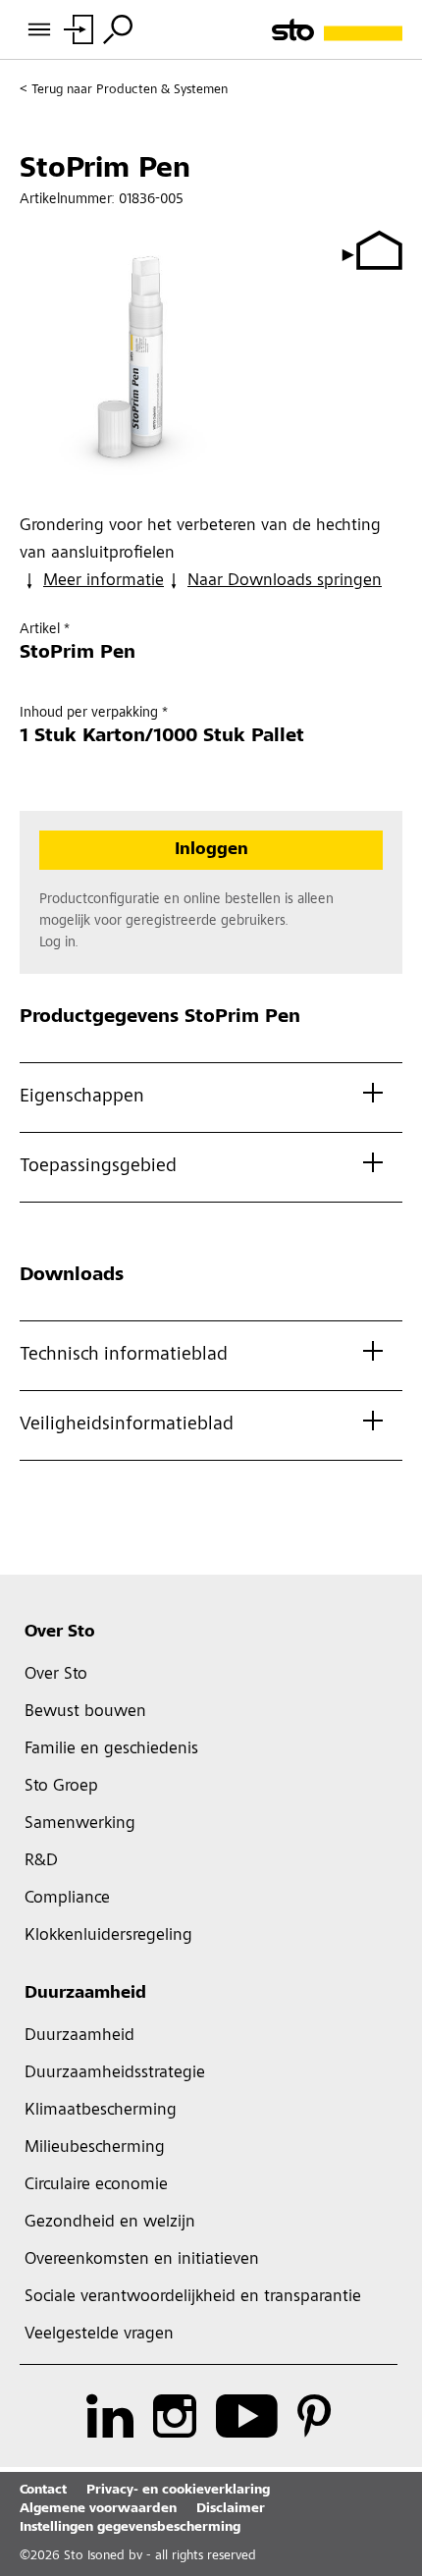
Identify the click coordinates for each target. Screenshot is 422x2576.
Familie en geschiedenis (111, 1749)
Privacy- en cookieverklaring (178, 2491)
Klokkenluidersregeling (108, 1936)
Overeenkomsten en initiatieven (142, 2260)
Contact (43, 2491)
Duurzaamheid (85, 1994)
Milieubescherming (95, 2148)
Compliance (67, 1899)
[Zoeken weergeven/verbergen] (118, 29)
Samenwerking (80, 1824)
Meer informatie (104, 581)
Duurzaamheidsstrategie (115, 2073)
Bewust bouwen (85, 1712)
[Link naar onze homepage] (337, 30)
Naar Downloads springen (285, 581)
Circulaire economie (96, 2185)
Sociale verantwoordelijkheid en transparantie (193, 2297)
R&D (41, 1861)
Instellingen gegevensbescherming (130, 2528)
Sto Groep (61, 1787)
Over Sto (60, 1633)
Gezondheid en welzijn (110, 2223)
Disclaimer (231, 2509)
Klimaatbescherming (101, 2111)
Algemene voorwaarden (98, 2509)
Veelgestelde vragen (99, 2334)
